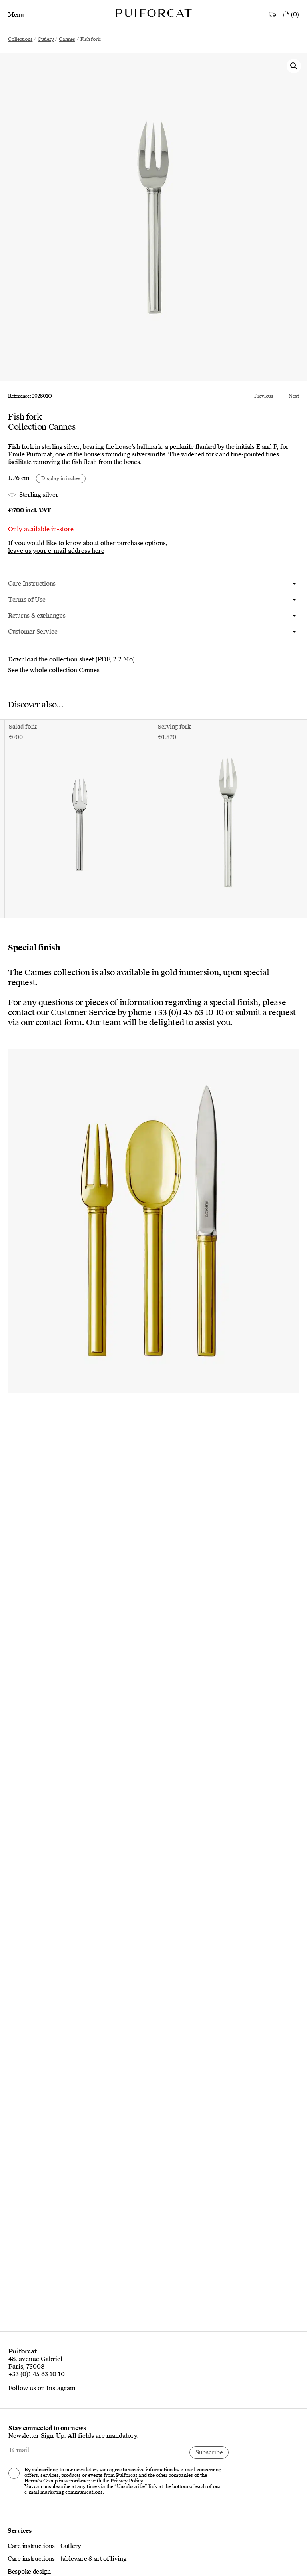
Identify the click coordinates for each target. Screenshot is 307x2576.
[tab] (153, 584)
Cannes (67, 39)
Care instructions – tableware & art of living (67, 2559)
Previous (264, 396)
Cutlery (46, 39)
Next (294, 396)
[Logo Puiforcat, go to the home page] (153, 13)
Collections (20, 39)
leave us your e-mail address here (56, 551)
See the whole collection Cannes (54, 670)
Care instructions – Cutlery (44, 2546)
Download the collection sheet (51, 659)
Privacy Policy (126, 2481)
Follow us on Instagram (42, 2388)
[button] (294, 66)
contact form (59, 1022)
